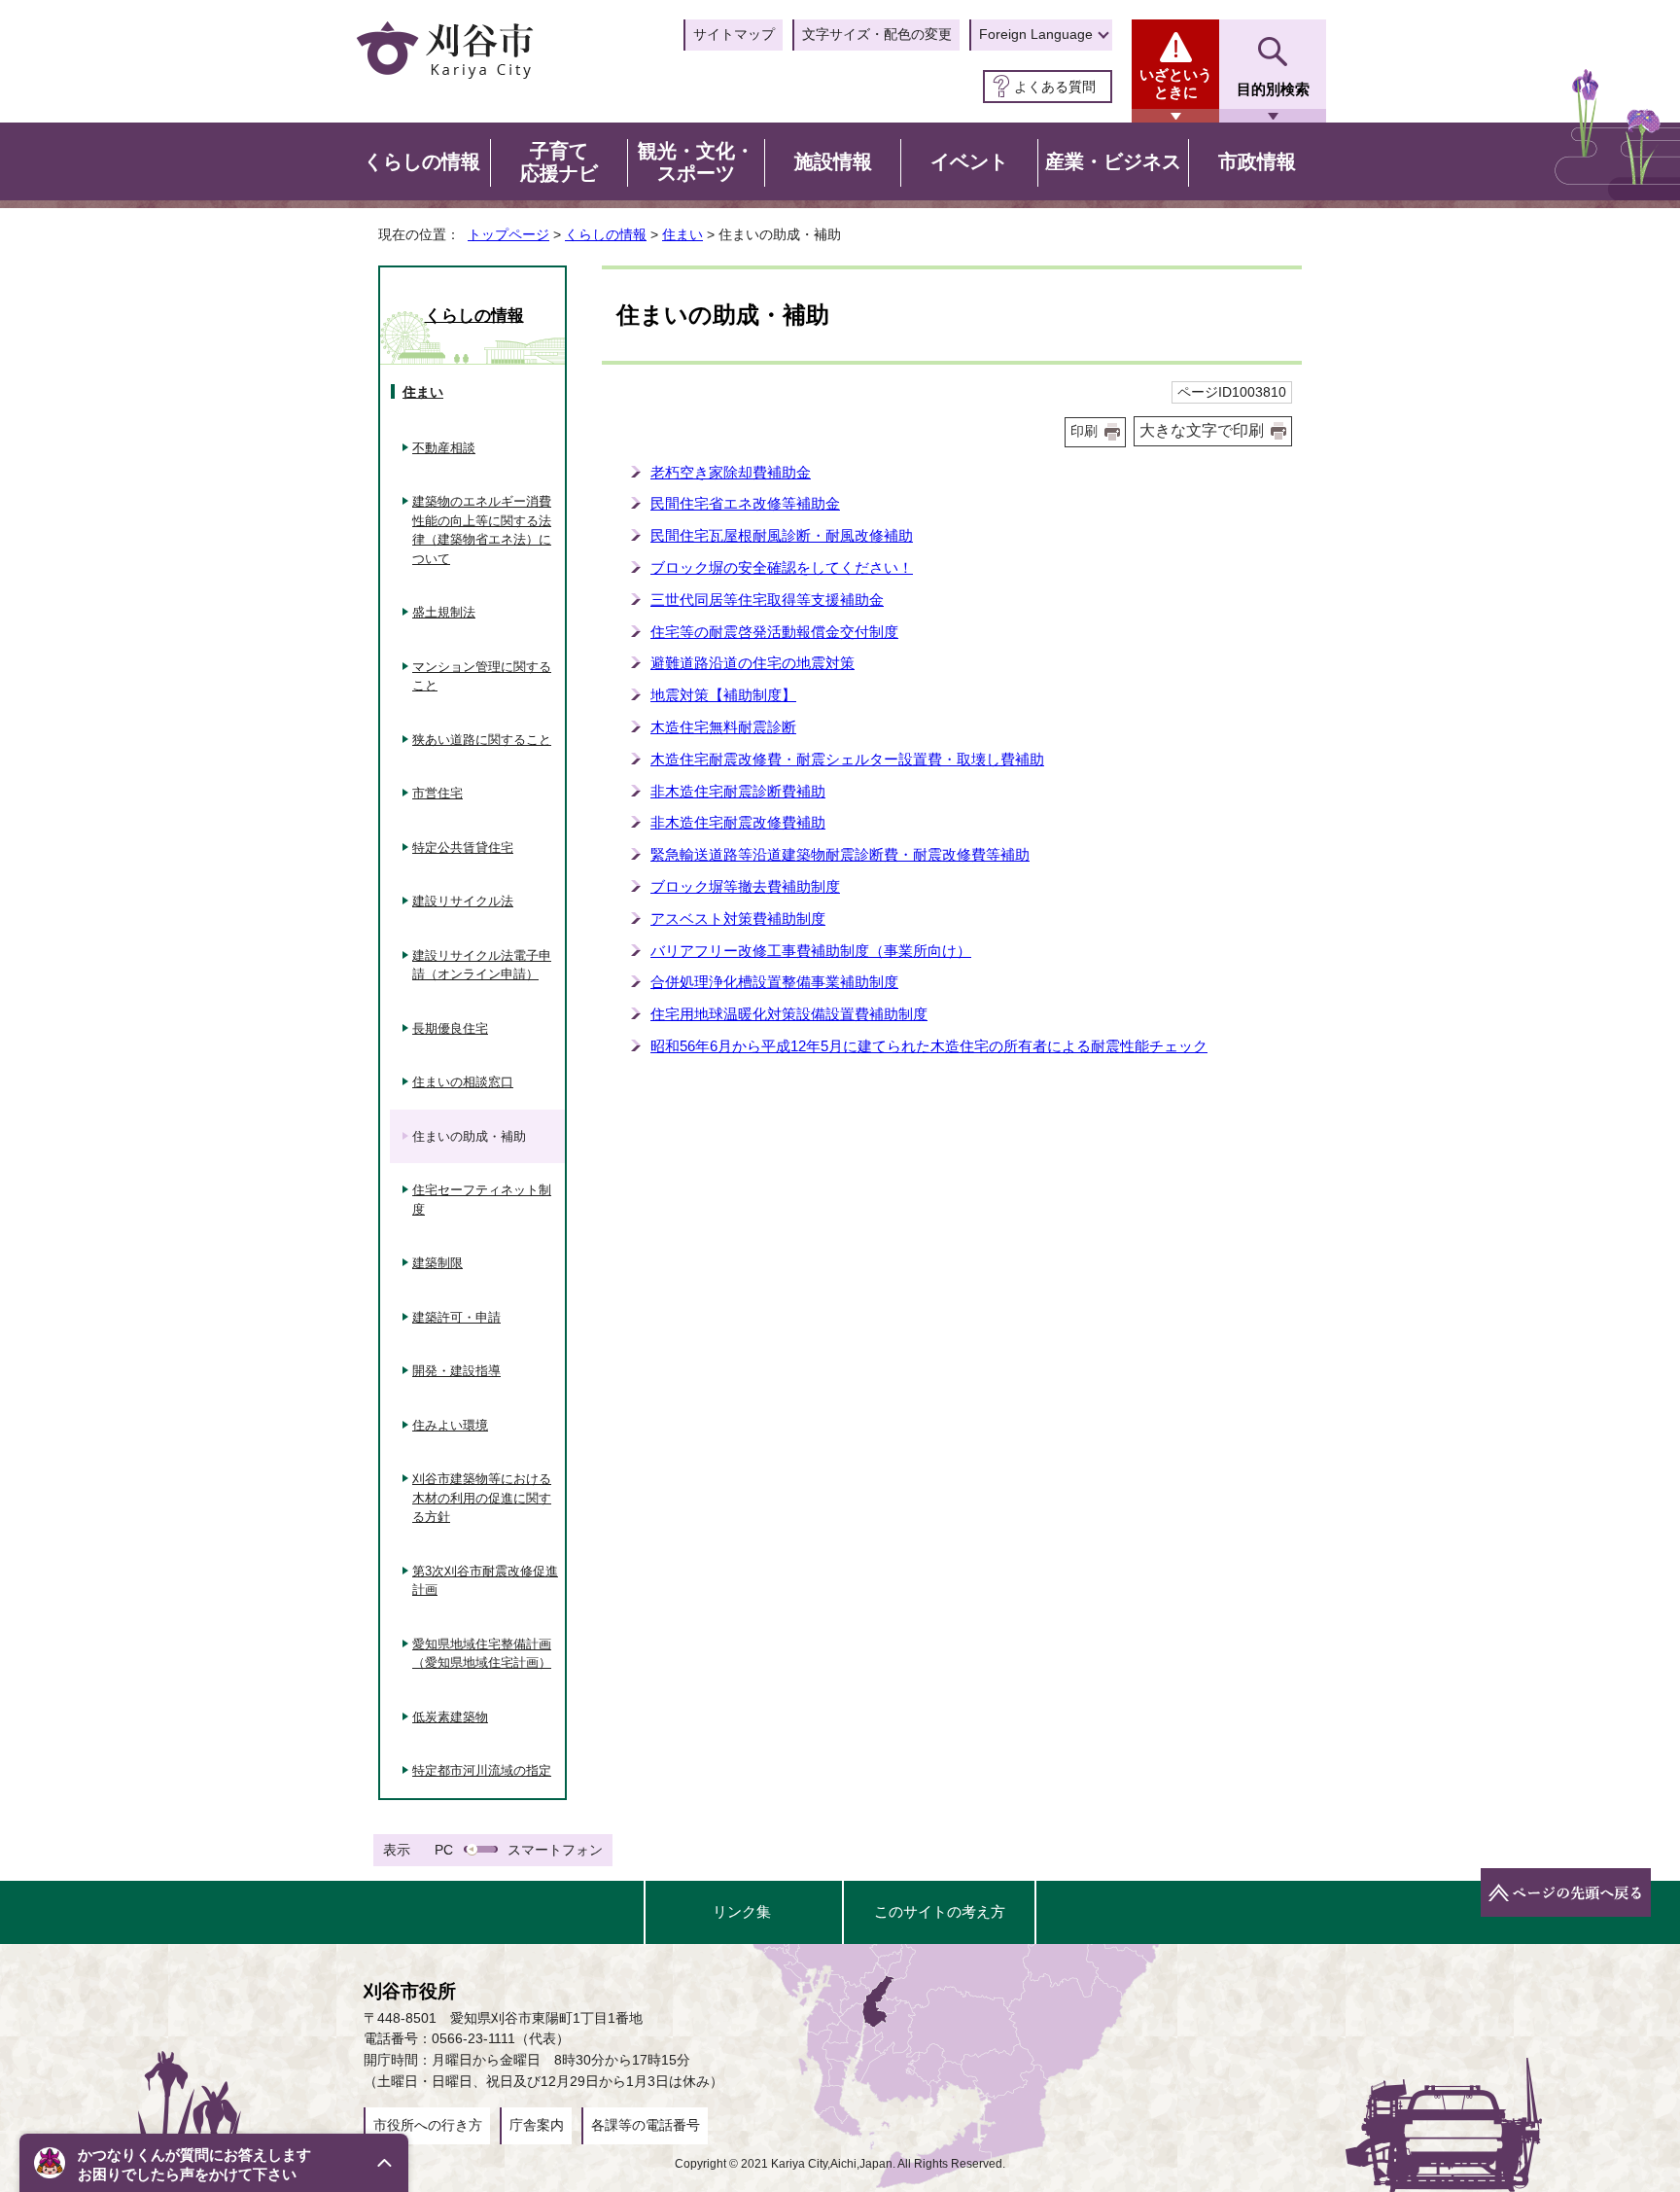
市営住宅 (437, 793)
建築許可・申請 (456, 1317)
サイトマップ (734, 34)
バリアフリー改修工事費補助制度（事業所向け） (811, 951)
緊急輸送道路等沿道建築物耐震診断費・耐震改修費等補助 (840, 854)
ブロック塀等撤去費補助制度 (745, 886)
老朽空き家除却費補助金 (731, 472)
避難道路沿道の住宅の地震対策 (752, 663)
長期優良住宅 (450, 1028)
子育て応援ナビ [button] (559, 162)
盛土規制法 (444, 612)
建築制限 (437, 1263)
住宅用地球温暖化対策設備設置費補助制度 (789, 1014)
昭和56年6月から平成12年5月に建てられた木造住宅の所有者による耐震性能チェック (929, 1046)
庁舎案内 (537, 2125)
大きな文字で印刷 (1202, 430)
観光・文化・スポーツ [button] (696, 162)
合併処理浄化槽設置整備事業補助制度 (774, 982)
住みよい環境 (450, 1425)
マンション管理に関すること (482, 676)
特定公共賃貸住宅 (463, 848)
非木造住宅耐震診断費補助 (738, 791)
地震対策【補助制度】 (723, 695)
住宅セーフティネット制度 (482, 1200)
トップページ (508, 234)
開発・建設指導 (456, 1371)
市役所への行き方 (428, 2125)
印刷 (1084, 431)
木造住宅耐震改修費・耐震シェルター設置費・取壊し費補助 (847, 759)
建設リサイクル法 (463, 901)
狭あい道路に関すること (482, 740)
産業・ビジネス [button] (1113, 161)
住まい (682, 234)
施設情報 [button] (833, 161)
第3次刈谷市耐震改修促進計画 (485, 1581)
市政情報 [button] (1257, 161)
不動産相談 (444, 448)
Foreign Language (1036, 34)
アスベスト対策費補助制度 (738, 919)
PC (444, 1850)
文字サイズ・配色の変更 (877, 34)
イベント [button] (969, 161)
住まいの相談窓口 (463, 1082)
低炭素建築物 (450, 1717)
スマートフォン (555, 1850)
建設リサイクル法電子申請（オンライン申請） (482, 965)
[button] (214, 2163)
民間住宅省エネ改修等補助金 (745, 503)
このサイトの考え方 (940, 1911)
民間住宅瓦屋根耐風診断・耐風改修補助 (782, 535)
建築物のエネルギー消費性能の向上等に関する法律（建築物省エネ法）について (482, 530)
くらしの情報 (606, 234)
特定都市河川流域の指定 (482, 1770)
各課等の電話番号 (646, 2125)
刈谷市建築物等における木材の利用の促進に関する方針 (482, 1498)
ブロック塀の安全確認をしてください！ (782, 567)
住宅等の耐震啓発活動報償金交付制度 (774, 632)
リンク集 (742, 1911)
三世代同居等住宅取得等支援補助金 (767, 600)
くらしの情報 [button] (422, 161)
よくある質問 (1055, 87)
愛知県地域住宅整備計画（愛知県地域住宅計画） (482, 1654)
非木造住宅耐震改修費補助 (738, 822)
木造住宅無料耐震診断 (723, 727)
